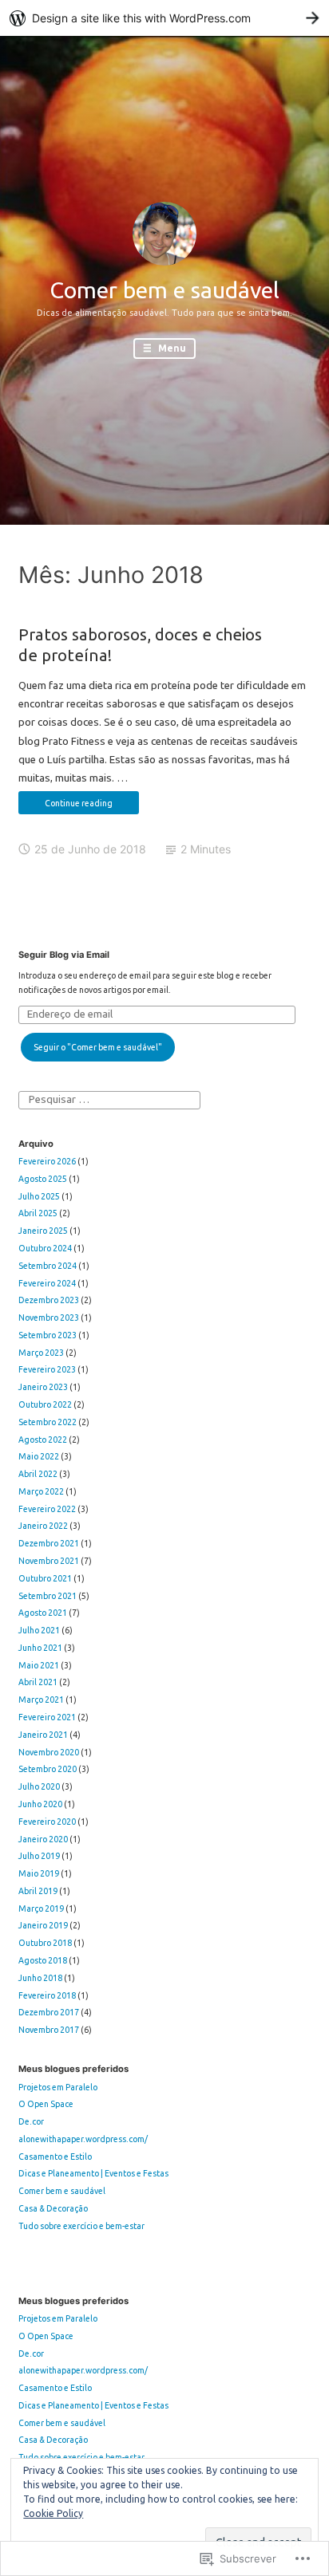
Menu (171, 348)
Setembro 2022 (48, 1422)
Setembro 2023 (48, 1335)
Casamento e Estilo (55, 2157)
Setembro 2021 (48, 1596)
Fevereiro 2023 (47, 1369)
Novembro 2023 (49, 1318)
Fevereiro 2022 (47, 1509)
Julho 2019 (39, 1856)
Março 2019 (41, 1908)
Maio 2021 (39, 1665)
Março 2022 (41, 1491)
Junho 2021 (40, 1648)
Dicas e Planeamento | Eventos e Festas (93, 2173)
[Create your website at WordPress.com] (164, 18)
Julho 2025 (39, 1196)
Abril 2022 (38, 1474)
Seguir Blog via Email (64, 955)
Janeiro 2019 (43, 1925)
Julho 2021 (39, 1630)
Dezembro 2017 (49, 2012)
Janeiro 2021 (43, 1735)
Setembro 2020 (48, 1769)
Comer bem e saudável (164, 290)
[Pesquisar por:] (109, 1099)
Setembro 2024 (48, 1266)
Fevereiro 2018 (47, 1995)
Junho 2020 (40, 1804)
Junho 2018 (40, 1978)
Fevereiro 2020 (47, 1822)
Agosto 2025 (43, 1179)
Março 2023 (41, 1353)
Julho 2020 (39, 1786)
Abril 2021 (38, 1682)
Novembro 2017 (49, 2030)
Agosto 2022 (43, 1440)
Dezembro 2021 (49, 1543)
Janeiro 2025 (43, 1231)
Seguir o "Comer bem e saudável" (98, 1047)
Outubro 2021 (45, 1578)
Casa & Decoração (53, 2208)
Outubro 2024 (45, 1248)
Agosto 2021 (43, 1613)
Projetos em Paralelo (58, 2087)
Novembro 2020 (49, 1752)
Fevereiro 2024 (47, 1283)
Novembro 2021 (49, 1561)
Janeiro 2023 (43, 1387)
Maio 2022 (39, 1456)
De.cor (31, 2121)
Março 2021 (41, 1700)
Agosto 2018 (43, 1960)
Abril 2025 (38, 1213)
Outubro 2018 (45, 1943)
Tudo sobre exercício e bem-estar (81, 2226)
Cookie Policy (53, 2513)
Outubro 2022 (45, 1404)
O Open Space (46, 2104)
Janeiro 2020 (43, 1839)
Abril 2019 (38, 1891)
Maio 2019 (39, 1873)
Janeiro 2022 (43, 1526)
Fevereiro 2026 (47, 1161)
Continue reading (65, 806)
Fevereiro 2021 (47, 1717)
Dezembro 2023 (49, 1300)
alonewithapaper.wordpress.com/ (83, 2139)
